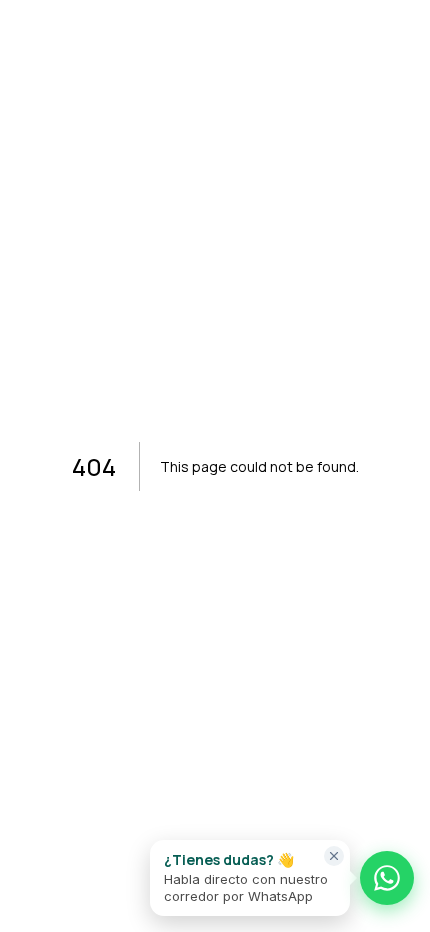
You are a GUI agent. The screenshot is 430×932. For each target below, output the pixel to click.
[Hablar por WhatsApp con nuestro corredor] (387, 878)
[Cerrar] (334, 856)
